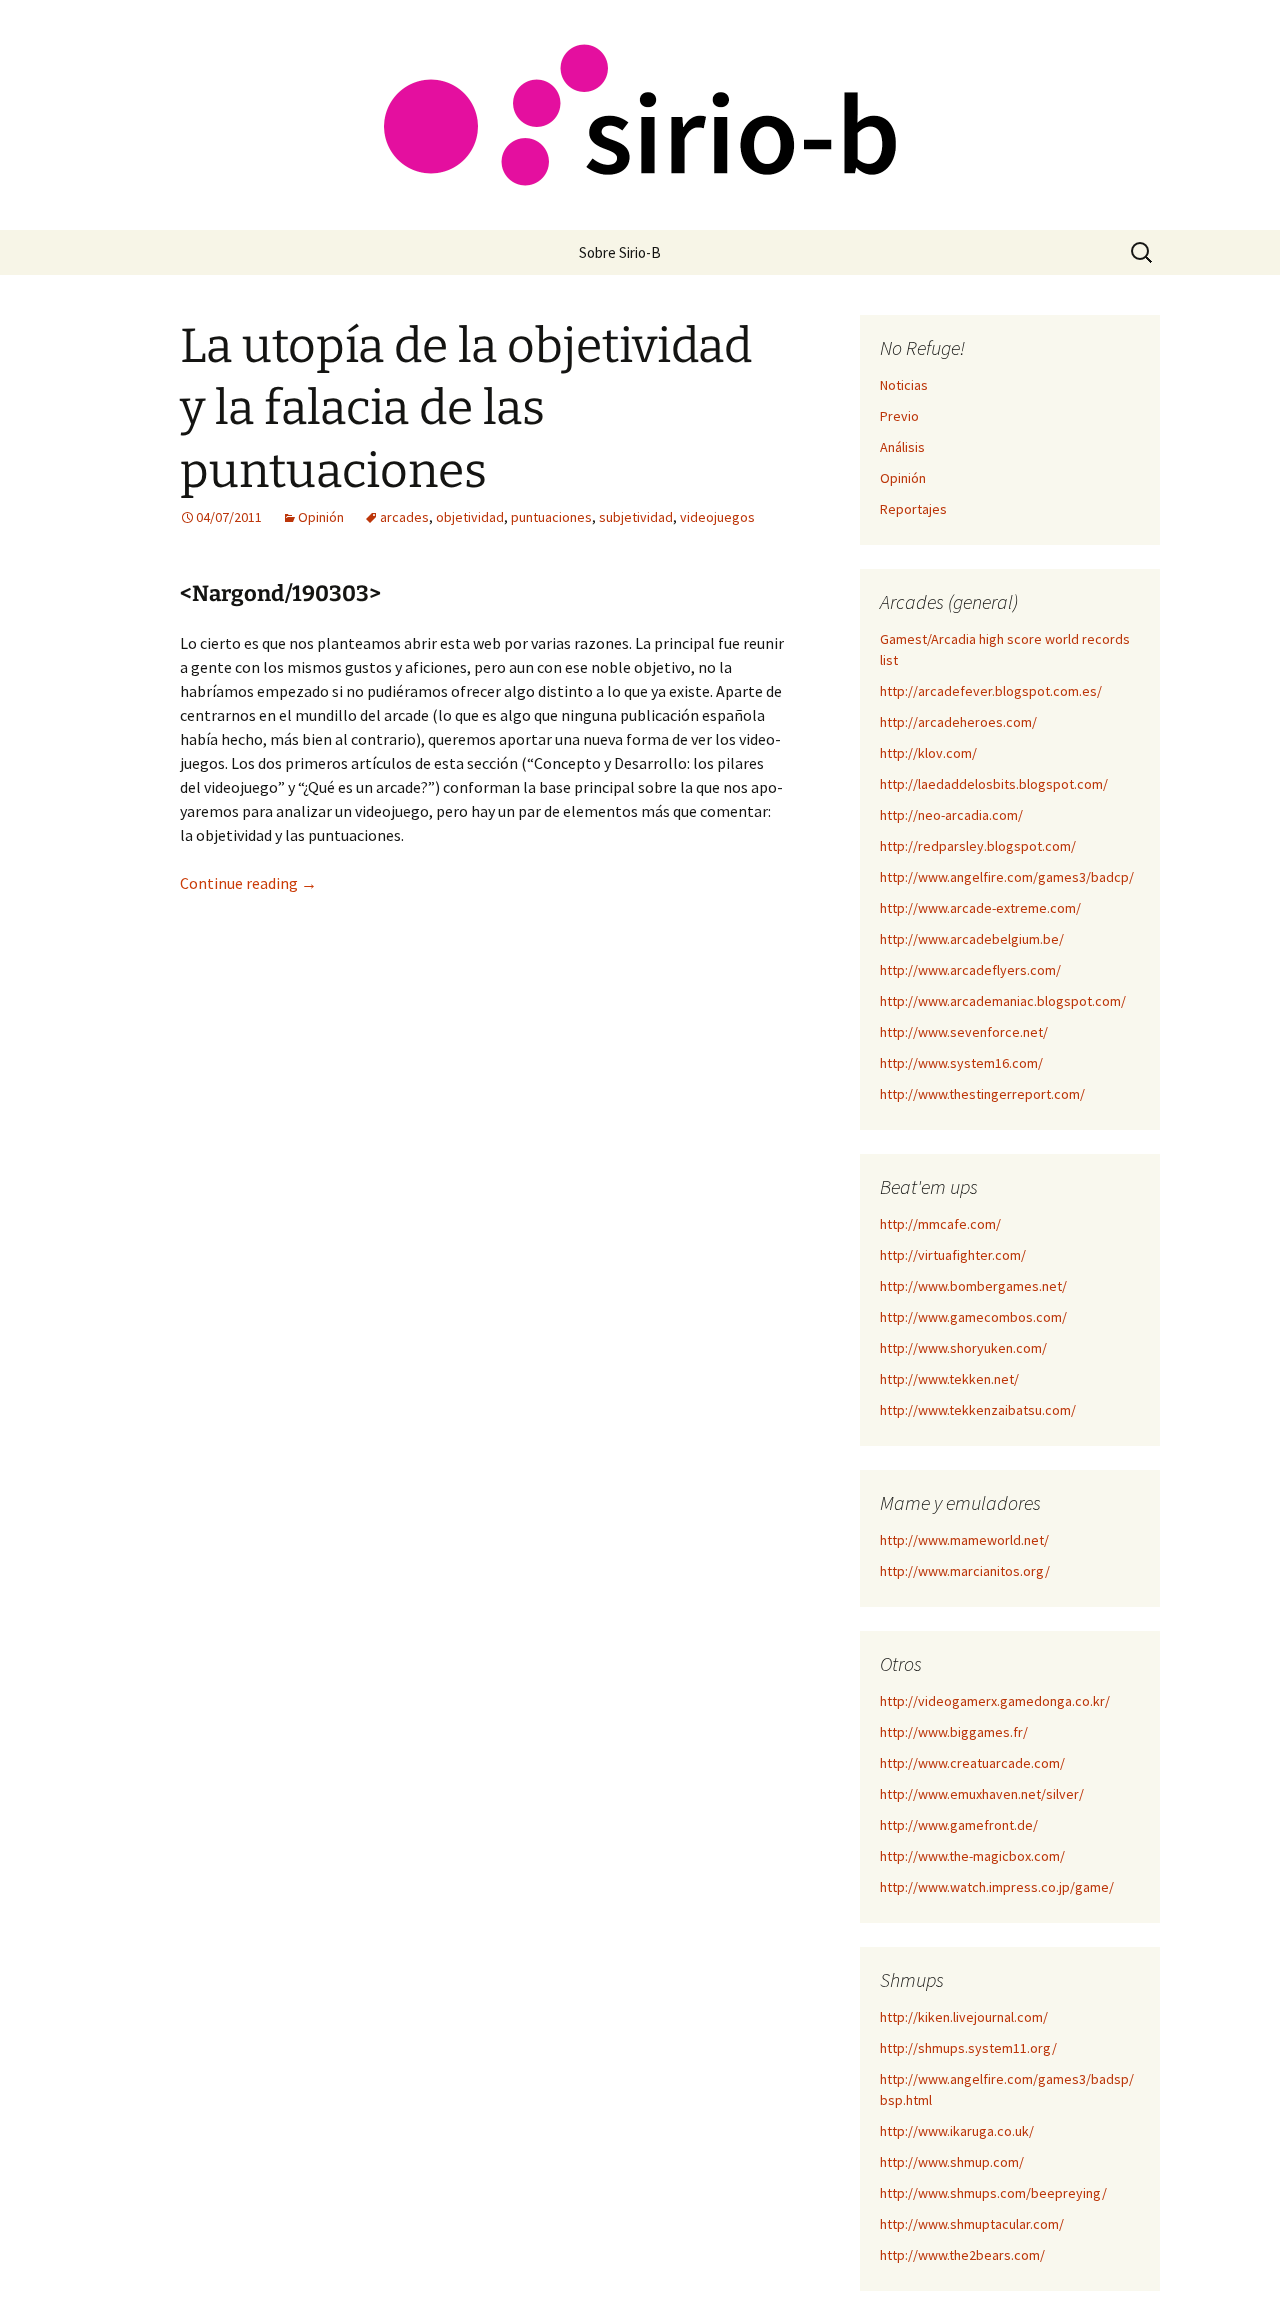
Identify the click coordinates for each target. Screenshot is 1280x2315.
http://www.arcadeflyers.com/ (970, 970)
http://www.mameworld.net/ (964, 1540)
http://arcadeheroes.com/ (958, 722)
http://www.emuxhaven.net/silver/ (982, 1794)
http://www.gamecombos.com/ (973, 1317)
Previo (899, 416)
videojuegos (717, 517)
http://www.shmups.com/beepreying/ (993, 2193)
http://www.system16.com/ (961, 1063)
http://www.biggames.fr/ (954, 1732)
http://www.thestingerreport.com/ (982, 1094)
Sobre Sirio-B (620, 252)
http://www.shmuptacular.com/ (972, 2224)
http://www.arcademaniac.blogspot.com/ (1003, 1001)
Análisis (902, 447)
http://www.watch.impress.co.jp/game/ (997, 1887)
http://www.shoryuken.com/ (963, 1348)
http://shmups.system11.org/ (968, 2048)
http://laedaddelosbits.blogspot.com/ (994, 784)
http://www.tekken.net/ (949, 1379)
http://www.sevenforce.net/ (964, 1032)
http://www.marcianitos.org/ (965, 1571)
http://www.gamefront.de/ (959, 1825)
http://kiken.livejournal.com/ (964, 2017)
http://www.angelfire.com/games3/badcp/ (1007, 877)
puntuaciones (551, 517)
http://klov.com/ (928, 753)
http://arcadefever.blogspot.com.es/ (991, 691)
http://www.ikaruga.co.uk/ (957, 2131)
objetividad (470, 517)
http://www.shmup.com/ (952, 2162)
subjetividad (636, 517)
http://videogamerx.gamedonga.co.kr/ (995, 1701)
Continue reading (248, 883)
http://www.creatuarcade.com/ (972, 1763)
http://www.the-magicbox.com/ (972, 1856)
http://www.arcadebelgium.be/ (972, 939)
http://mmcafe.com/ (940, 1224)
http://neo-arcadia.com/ (951, 815)
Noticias (904, 385)
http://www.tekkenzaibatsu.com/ (978, 1410)
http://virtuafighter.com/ (953, 1255)
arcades (404, 517)
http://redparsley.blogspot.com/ (978, 846)
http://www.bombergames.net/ (973, 1286)
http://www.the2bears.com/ (962, 2255)
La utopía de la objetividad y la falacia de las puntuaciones (466, 408)
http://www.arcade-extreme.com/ (980, 908)
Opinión (321, 517)
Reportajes (913, 509)
